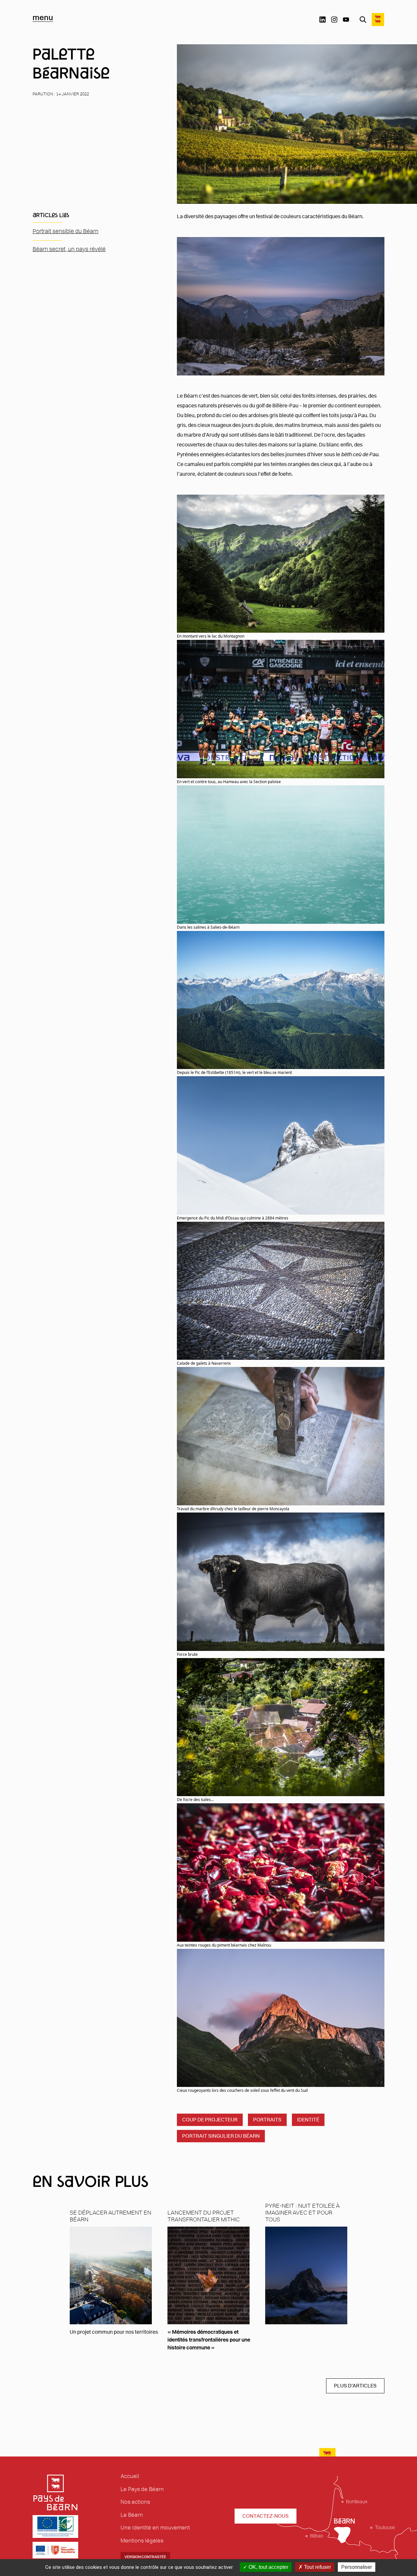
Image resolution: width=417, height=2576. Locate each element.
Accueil (130, 2476)
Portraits (267, 2120)
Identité (308, 2120)
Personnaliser (357, 2567)
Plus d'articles (355, 2386)
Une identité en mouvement (155, 2527)
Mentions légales (142, 2541)
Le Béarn (132, 2515)
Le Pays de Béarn (142, 2489)
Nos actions (135, 2502)
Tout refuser (317, 2567)
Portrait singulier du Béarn (221, 2136)
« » (209, 2340)
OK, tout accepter (268, 2567)
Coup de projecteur (210, 2120)
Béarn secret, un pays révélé (69, 249)
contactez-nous (266, 2516)
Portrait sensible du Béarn (65, 231)
